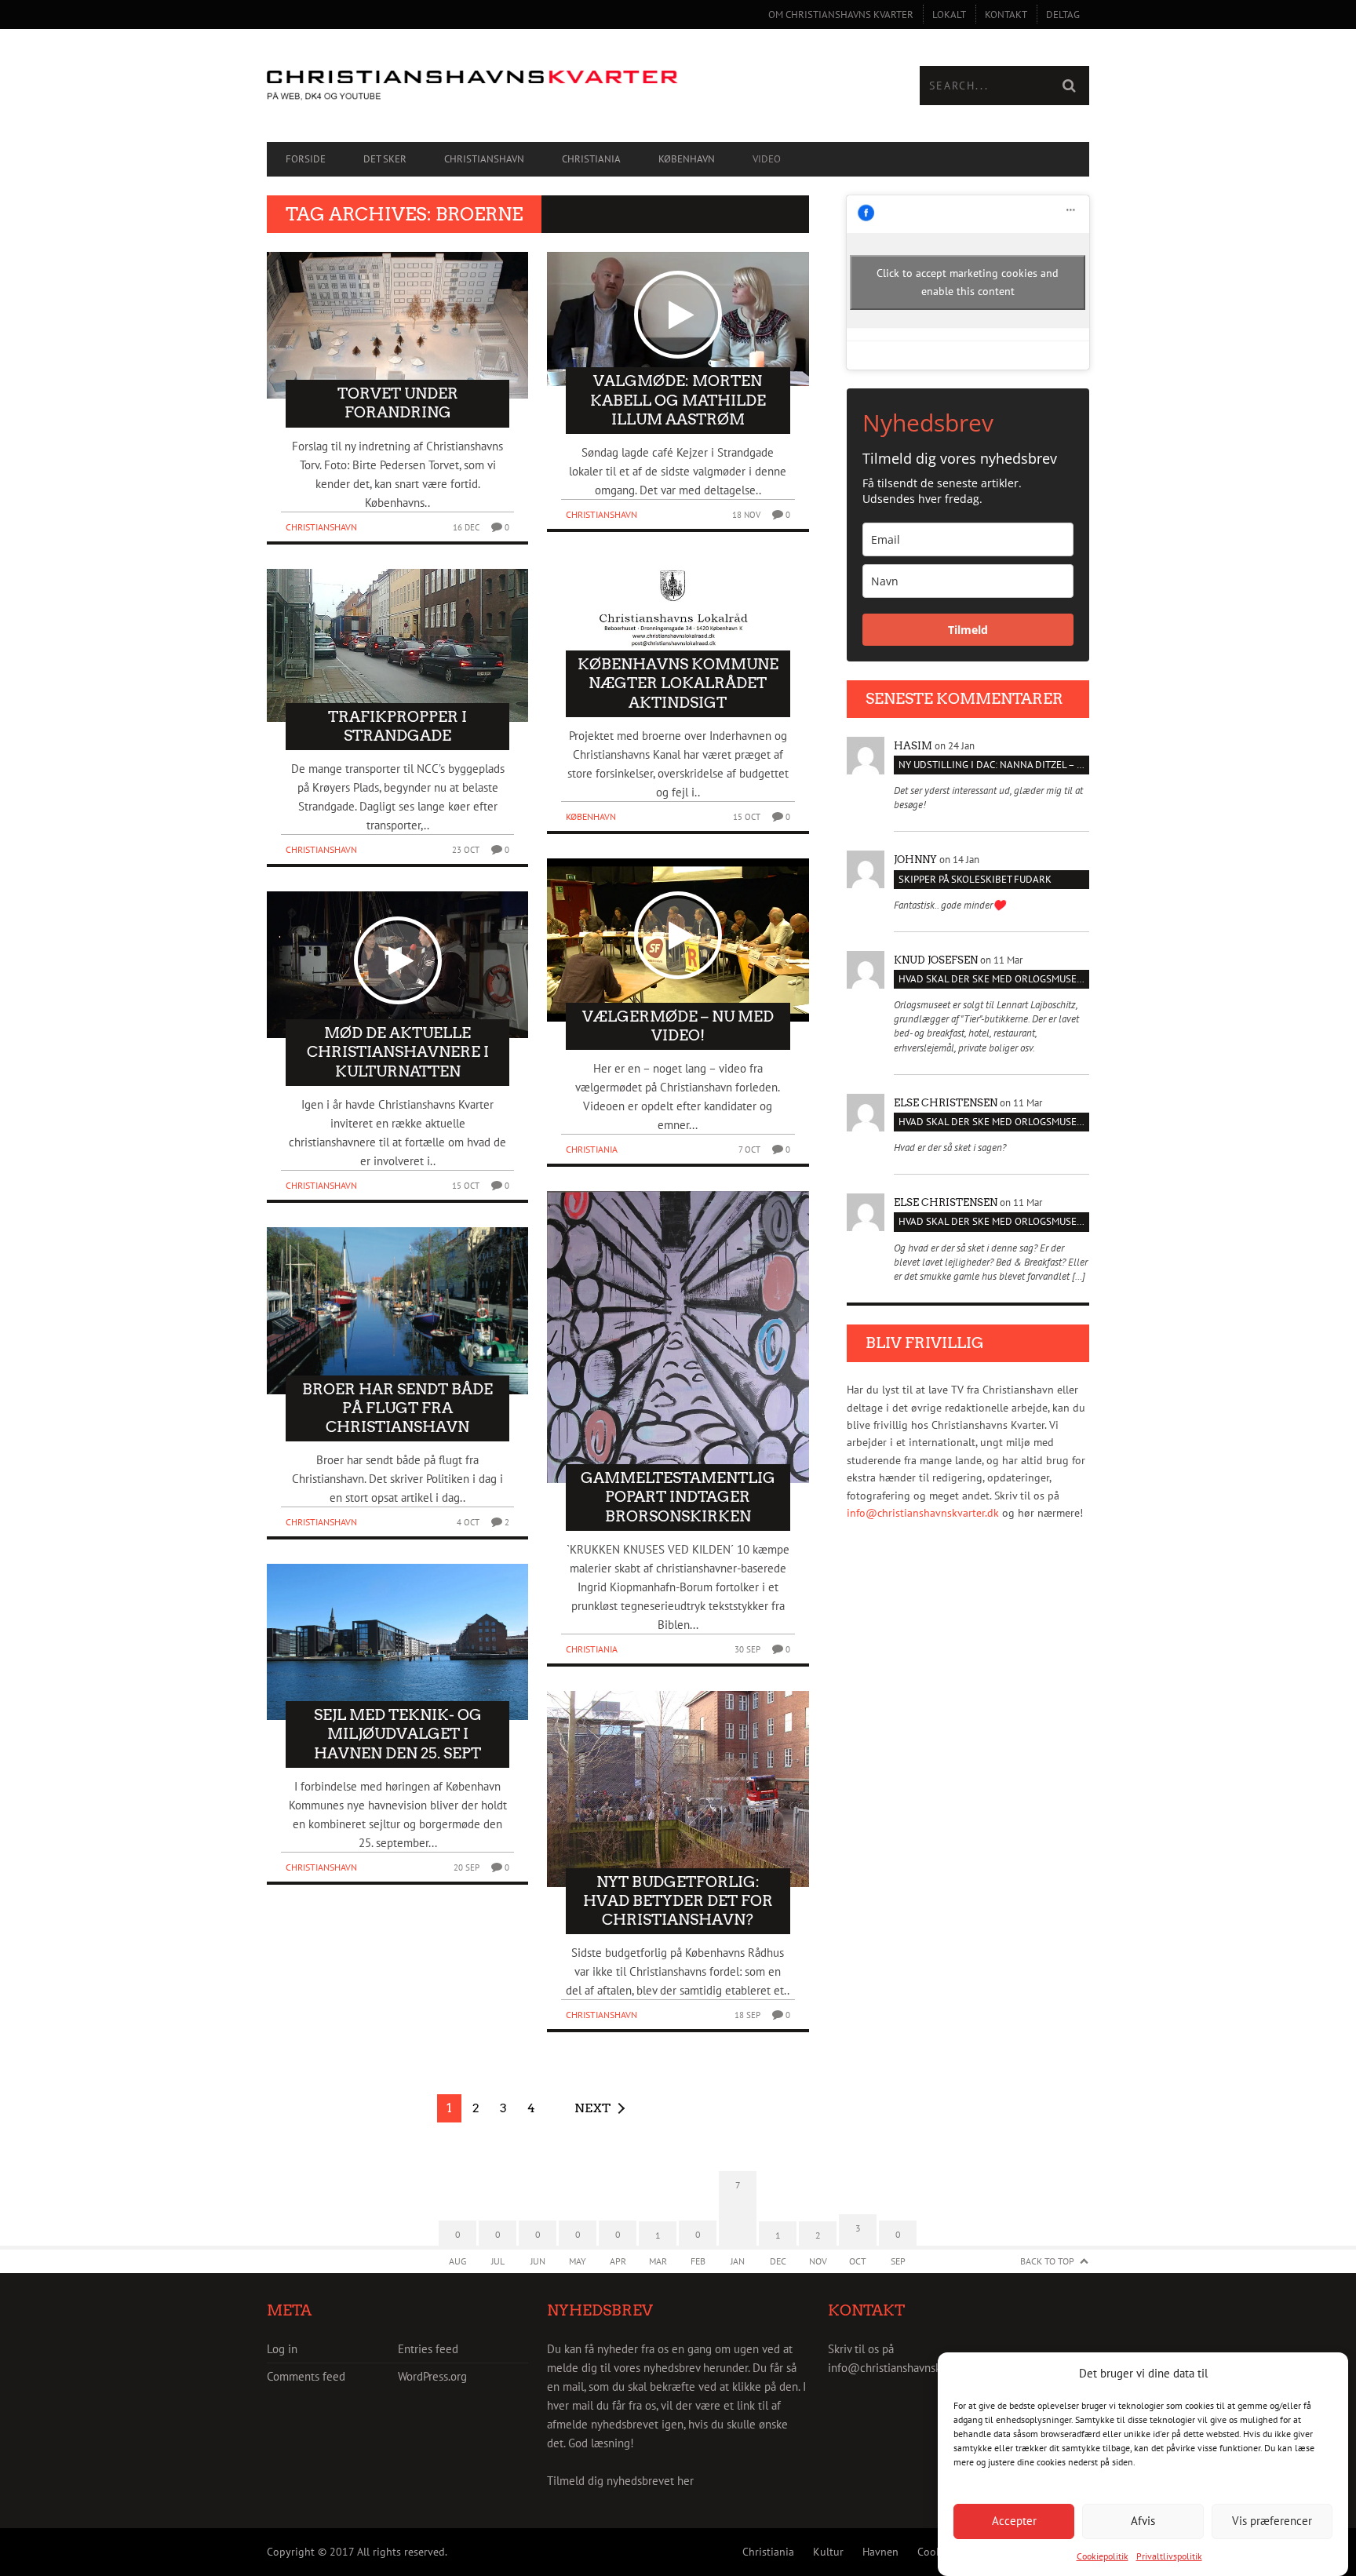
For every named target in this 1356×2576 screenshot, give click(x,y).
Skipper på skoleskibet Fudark (975, 879)
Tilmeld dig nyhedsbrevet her (620, 2481)
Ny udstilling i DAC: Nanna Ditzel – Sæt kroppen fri (994, 765)
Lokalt (949, 15)
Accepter (1014, 2521)
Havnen (880, 2552)
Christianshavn (484, 159)
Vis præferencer (1272, 2521)
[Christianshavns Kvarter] (472, 86)
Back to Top (1047, 2261)
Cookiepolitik (1103, 2556)
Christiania (591, 159)
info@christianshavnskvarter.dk (923, 1513)
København (687, 159)
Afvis (1143, 2521)
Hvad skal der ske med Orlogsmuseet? (994, 979)
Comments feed (306, 2376)
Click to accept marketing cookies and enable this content (968, 282)
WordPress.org (432, 2376)
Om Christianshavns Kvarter (841, 15)
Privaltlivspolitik (1169, 2556)
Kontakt (1006, 15)
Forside (306, 159)
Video (767, 159)
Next (592, 2108)
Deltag (1063, 15)
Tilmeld (968, 630)
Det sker (385, 159)
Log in (282, 2349)
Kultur (828, 2552)
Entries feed (428, 2349)
